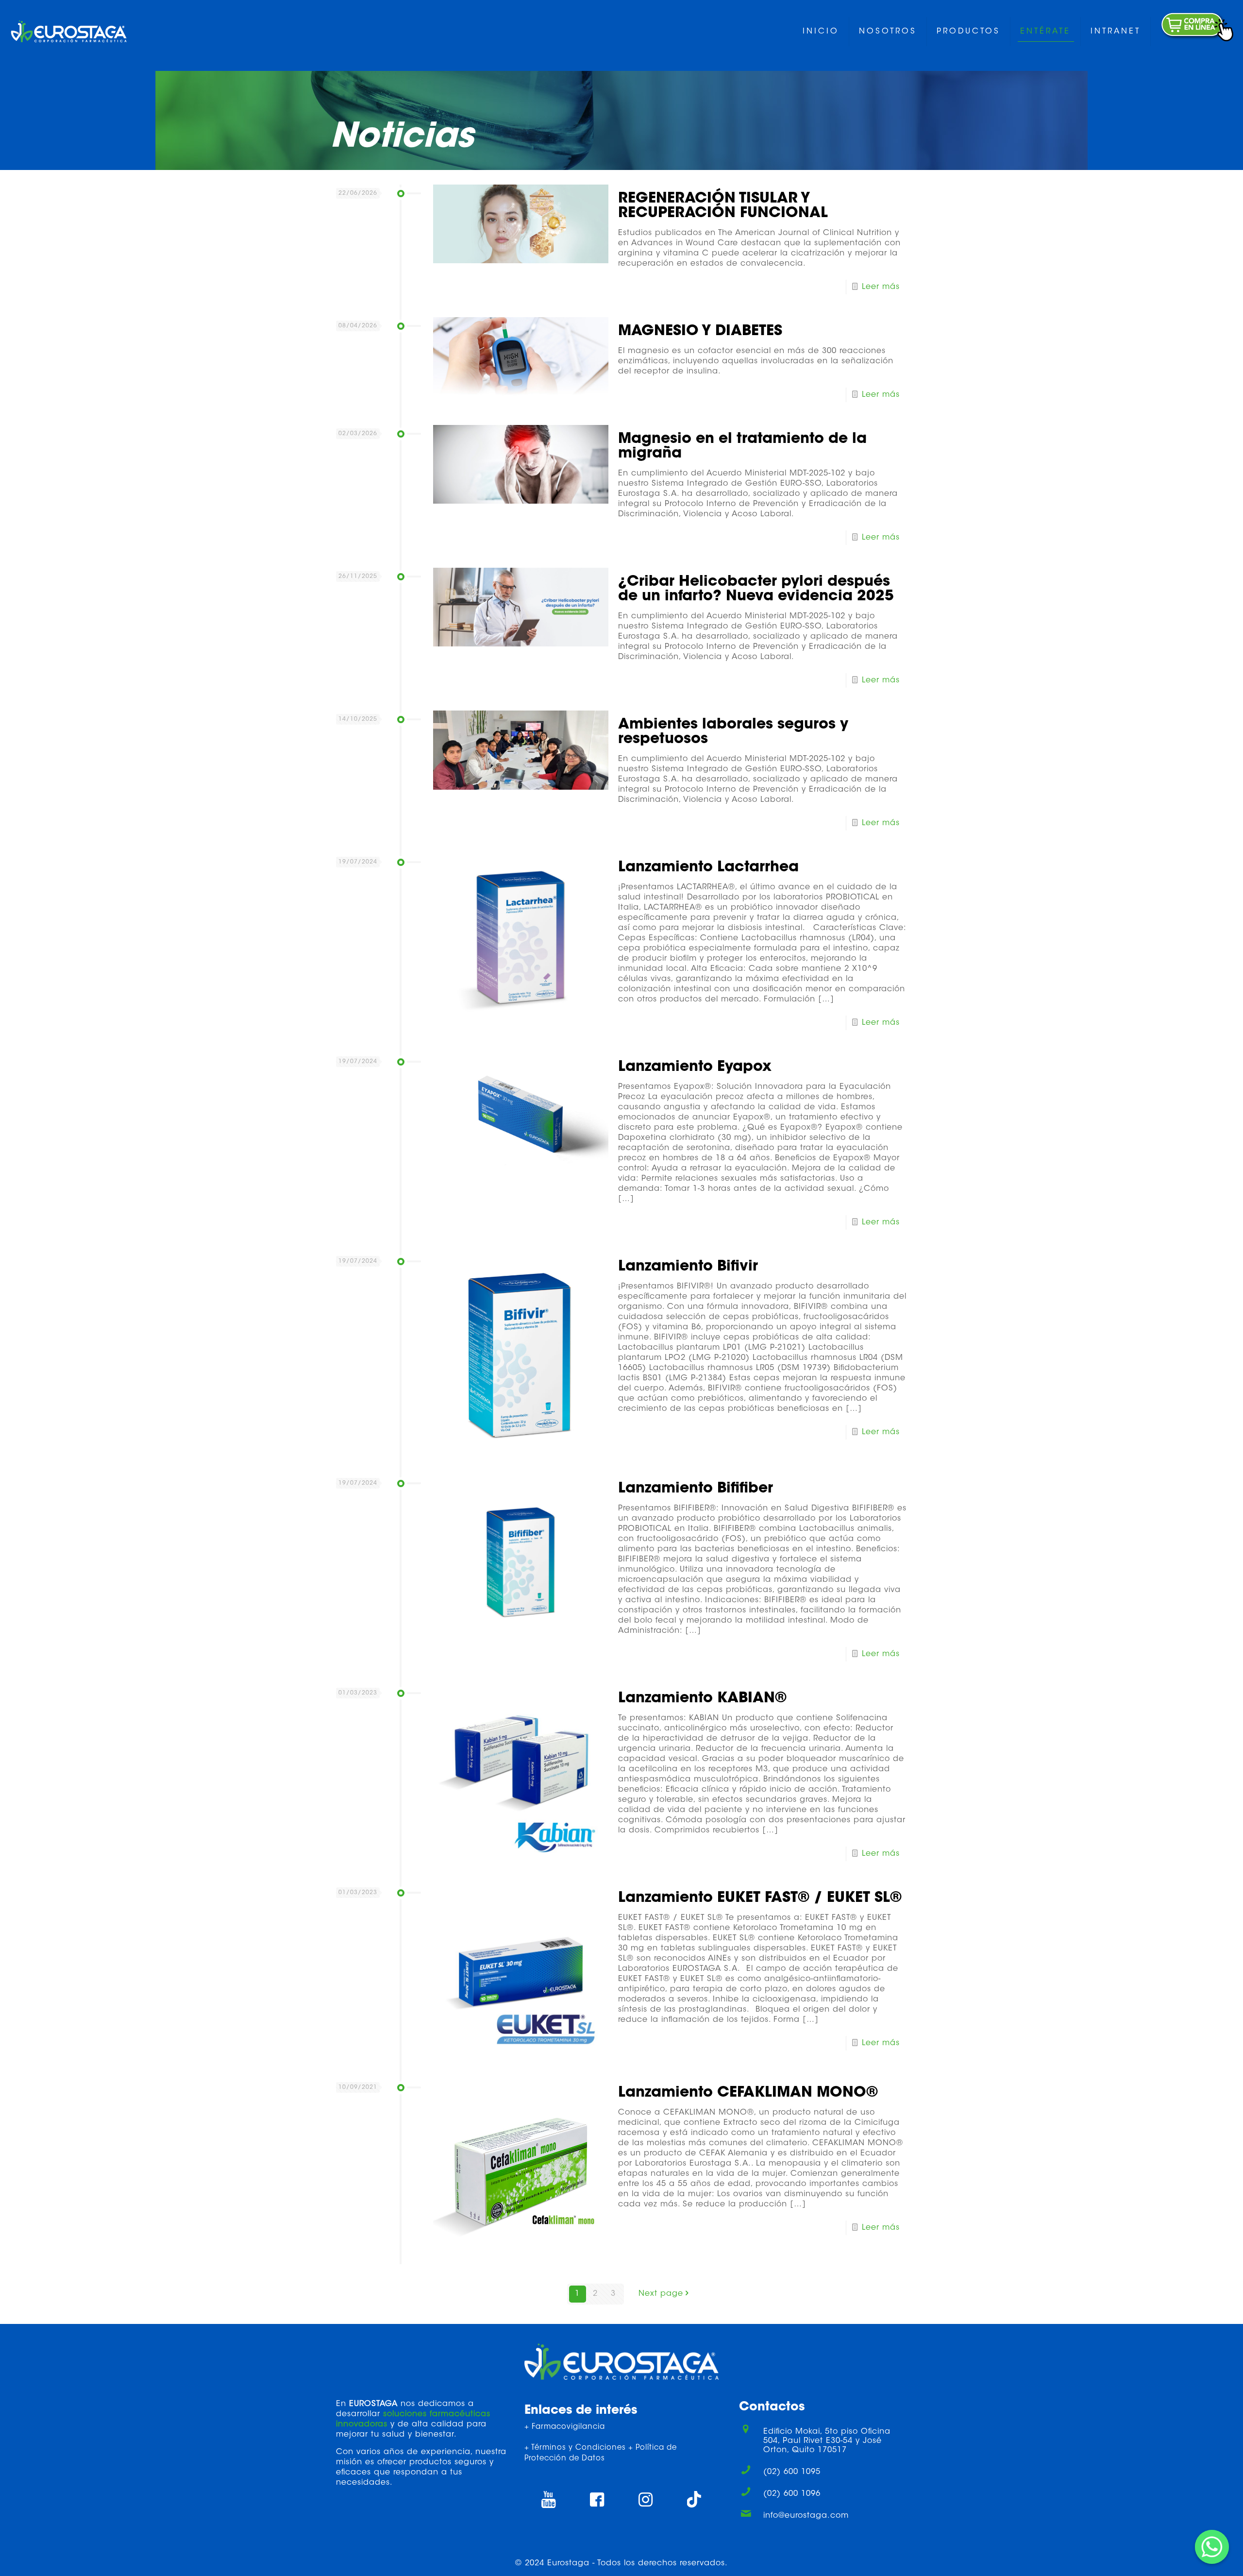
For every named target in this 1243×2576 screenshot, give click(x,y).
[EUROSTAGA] (69, 32)
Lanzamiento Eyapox (695, 1068)
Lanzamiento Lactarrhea (708, 868)
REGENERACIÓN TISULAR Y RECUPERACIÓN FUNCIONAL (723, 206)
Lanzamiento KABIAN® (702, 1699)
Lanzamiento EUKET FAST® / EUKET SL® (760, 1898)
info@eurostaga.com (806, 2516)
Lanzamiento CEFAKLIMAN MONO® (748, 2093)
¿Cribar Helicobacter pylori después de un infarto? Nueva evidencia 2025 (756, 590)
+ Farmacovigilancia (565, 2427)
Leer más (881, 287)
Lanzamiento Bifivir (688, 1267)
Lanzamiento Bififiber (696, 1489)
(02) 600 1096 (792, 2494)
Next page (661, 2294)
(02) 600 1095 (792, 2472)
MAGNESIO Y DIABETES (700, 332)
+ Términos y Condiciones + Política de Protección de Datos (601, 2454)
